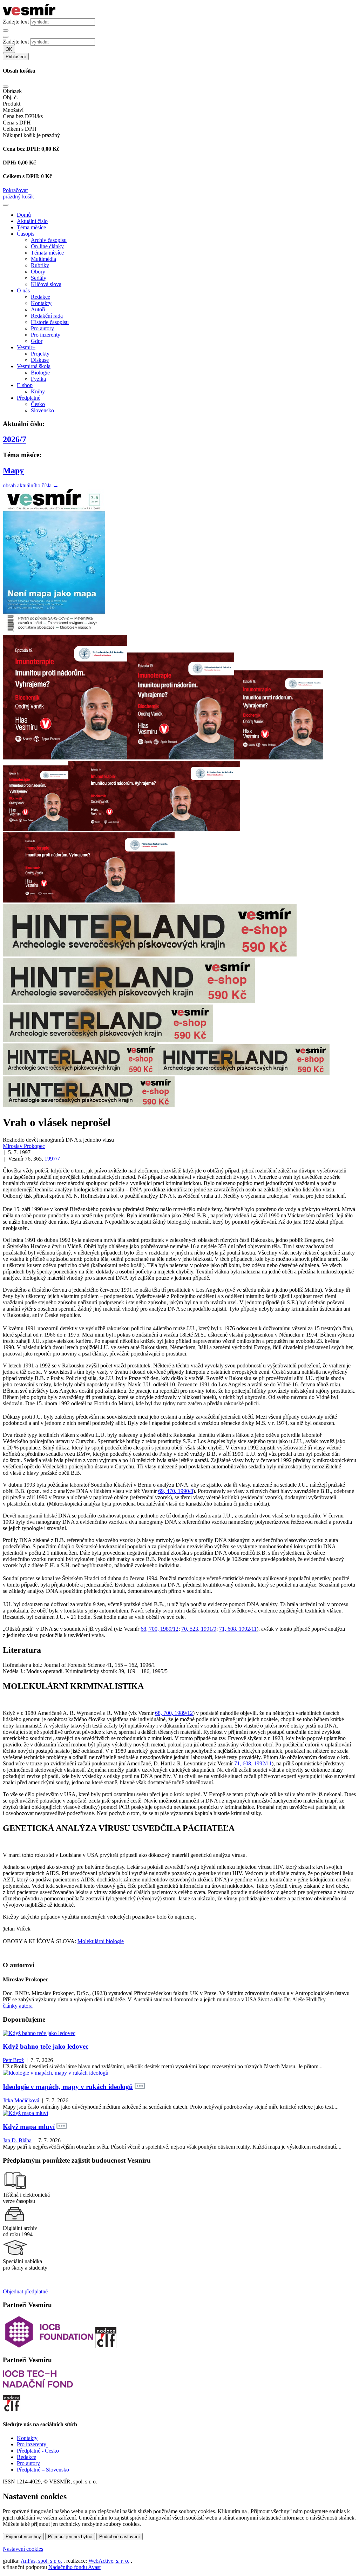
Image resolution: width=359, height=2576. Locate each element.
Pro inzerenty (46, 335)
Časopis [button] (26, 234)
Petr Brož (13, 2060)
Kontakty (41, 303)
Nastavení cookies (23, 2549)
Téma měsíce (31, 227)
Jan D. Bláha (17, 2140)
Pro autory (42, 328)
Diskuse (40, 360)
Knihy (38, 391)
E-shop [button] (25, 385)
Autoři (38, 309)
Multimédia (43, 259)
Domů (24, 215)
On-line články (47, 246)
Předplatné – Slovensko (43, 2470)
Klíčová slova (46, 284)
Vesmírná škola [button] (34, 366)
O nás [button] (23, 290)
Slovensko (42, 410)
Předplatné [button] (29, 398)
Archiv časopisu (49, 240)
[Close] (6, 87)
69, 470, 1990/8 (176, 1491)
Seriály (39, 278)
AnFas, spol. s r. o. (41, 2561)
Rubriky (40, 265)
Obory (38, 272)
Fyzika (38, 379)
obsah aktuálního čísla (31, 485)
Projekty (40, 354)
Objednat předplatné (25, 2291)
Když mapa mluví (29, 2127)
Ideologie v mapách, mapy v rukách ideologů (68, 2087)
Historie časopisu (50, 322)
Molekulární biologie (101, 1941)
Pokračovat (15, 190)
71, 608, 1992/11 (238, 1629)
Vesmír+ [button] (26, 347)
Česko (38, 404)
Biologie (40, 373)
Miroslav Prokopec (24, 1146)
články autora (18, 2006)
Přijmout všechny (23, 2537)
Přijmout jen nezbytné (70, 2537)
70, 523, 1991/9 (199, 1629)
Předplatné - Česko (38, 2451)
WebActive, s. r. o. (109, 2561)
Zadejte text (16, 22)
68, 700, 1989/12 (160, 1629)
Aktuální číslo (32, 221)
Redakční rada (47, 316)
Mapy (13, 471)
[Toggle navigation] (6, 205)
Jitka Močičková (21, 2100)
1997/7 (52, 1159)
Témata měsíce (47, 253)
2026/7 (15, 439)
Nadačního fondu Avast (74, 2567)
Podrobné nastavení (120, 2537)
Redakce (40, 297)
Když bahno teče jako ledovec (46, 2046)
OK (9, 49)
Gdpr (37, 341)
